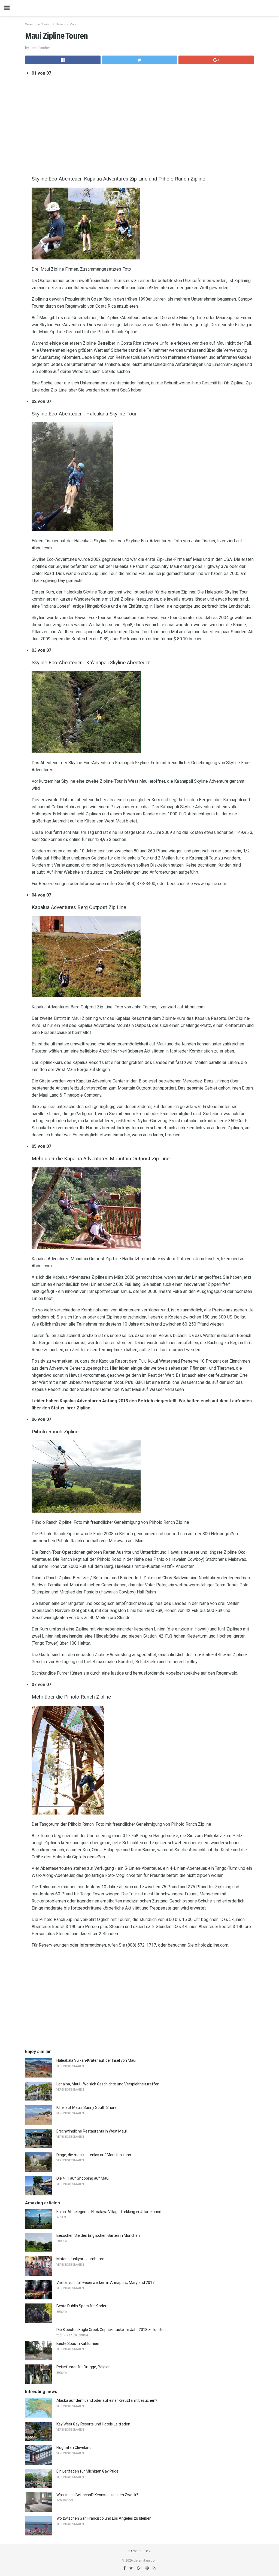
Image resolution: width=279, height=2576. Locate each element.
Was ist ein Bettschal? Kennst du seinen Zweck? (97, 2495)
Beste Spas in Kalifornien (78, 2344)
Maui (73, 24)
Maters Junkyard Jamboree (80, 2259)
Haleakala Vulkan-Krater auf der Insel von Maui (96, 2060)
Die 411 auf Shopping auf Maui (83, 2178)
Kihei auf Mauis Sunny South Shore (87, 2107)
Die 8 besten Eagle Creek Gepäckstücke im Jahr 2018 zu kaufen (111, 2330)
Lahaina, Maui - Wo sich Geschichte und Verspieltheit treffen (108, 2084)
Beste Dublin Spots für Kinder (81, 2306)
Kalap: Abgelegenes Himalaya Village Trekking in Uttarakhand (109, 2212)
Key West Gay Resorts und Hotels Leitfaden (93, 2424)
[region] (143, 125)
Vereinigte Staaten (38, 24)
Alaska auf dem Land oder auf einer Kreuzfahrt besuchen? (107, 2400)
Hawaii (60, 24)
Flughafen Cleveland (74, 2447)
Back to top (140, 2551)
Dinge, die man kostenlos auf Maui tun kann (94, 2155)
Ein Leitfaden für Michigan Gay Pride (87, 2471)
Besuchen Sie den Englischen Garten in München (98, 2235)
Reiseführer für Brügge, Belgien (84, 2367)
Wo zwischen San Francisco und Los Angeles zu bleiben (104, 2518)
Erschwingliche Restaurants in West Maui (92, 2131)
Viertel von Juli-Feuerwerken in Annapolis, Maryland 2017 (105, 2283)
